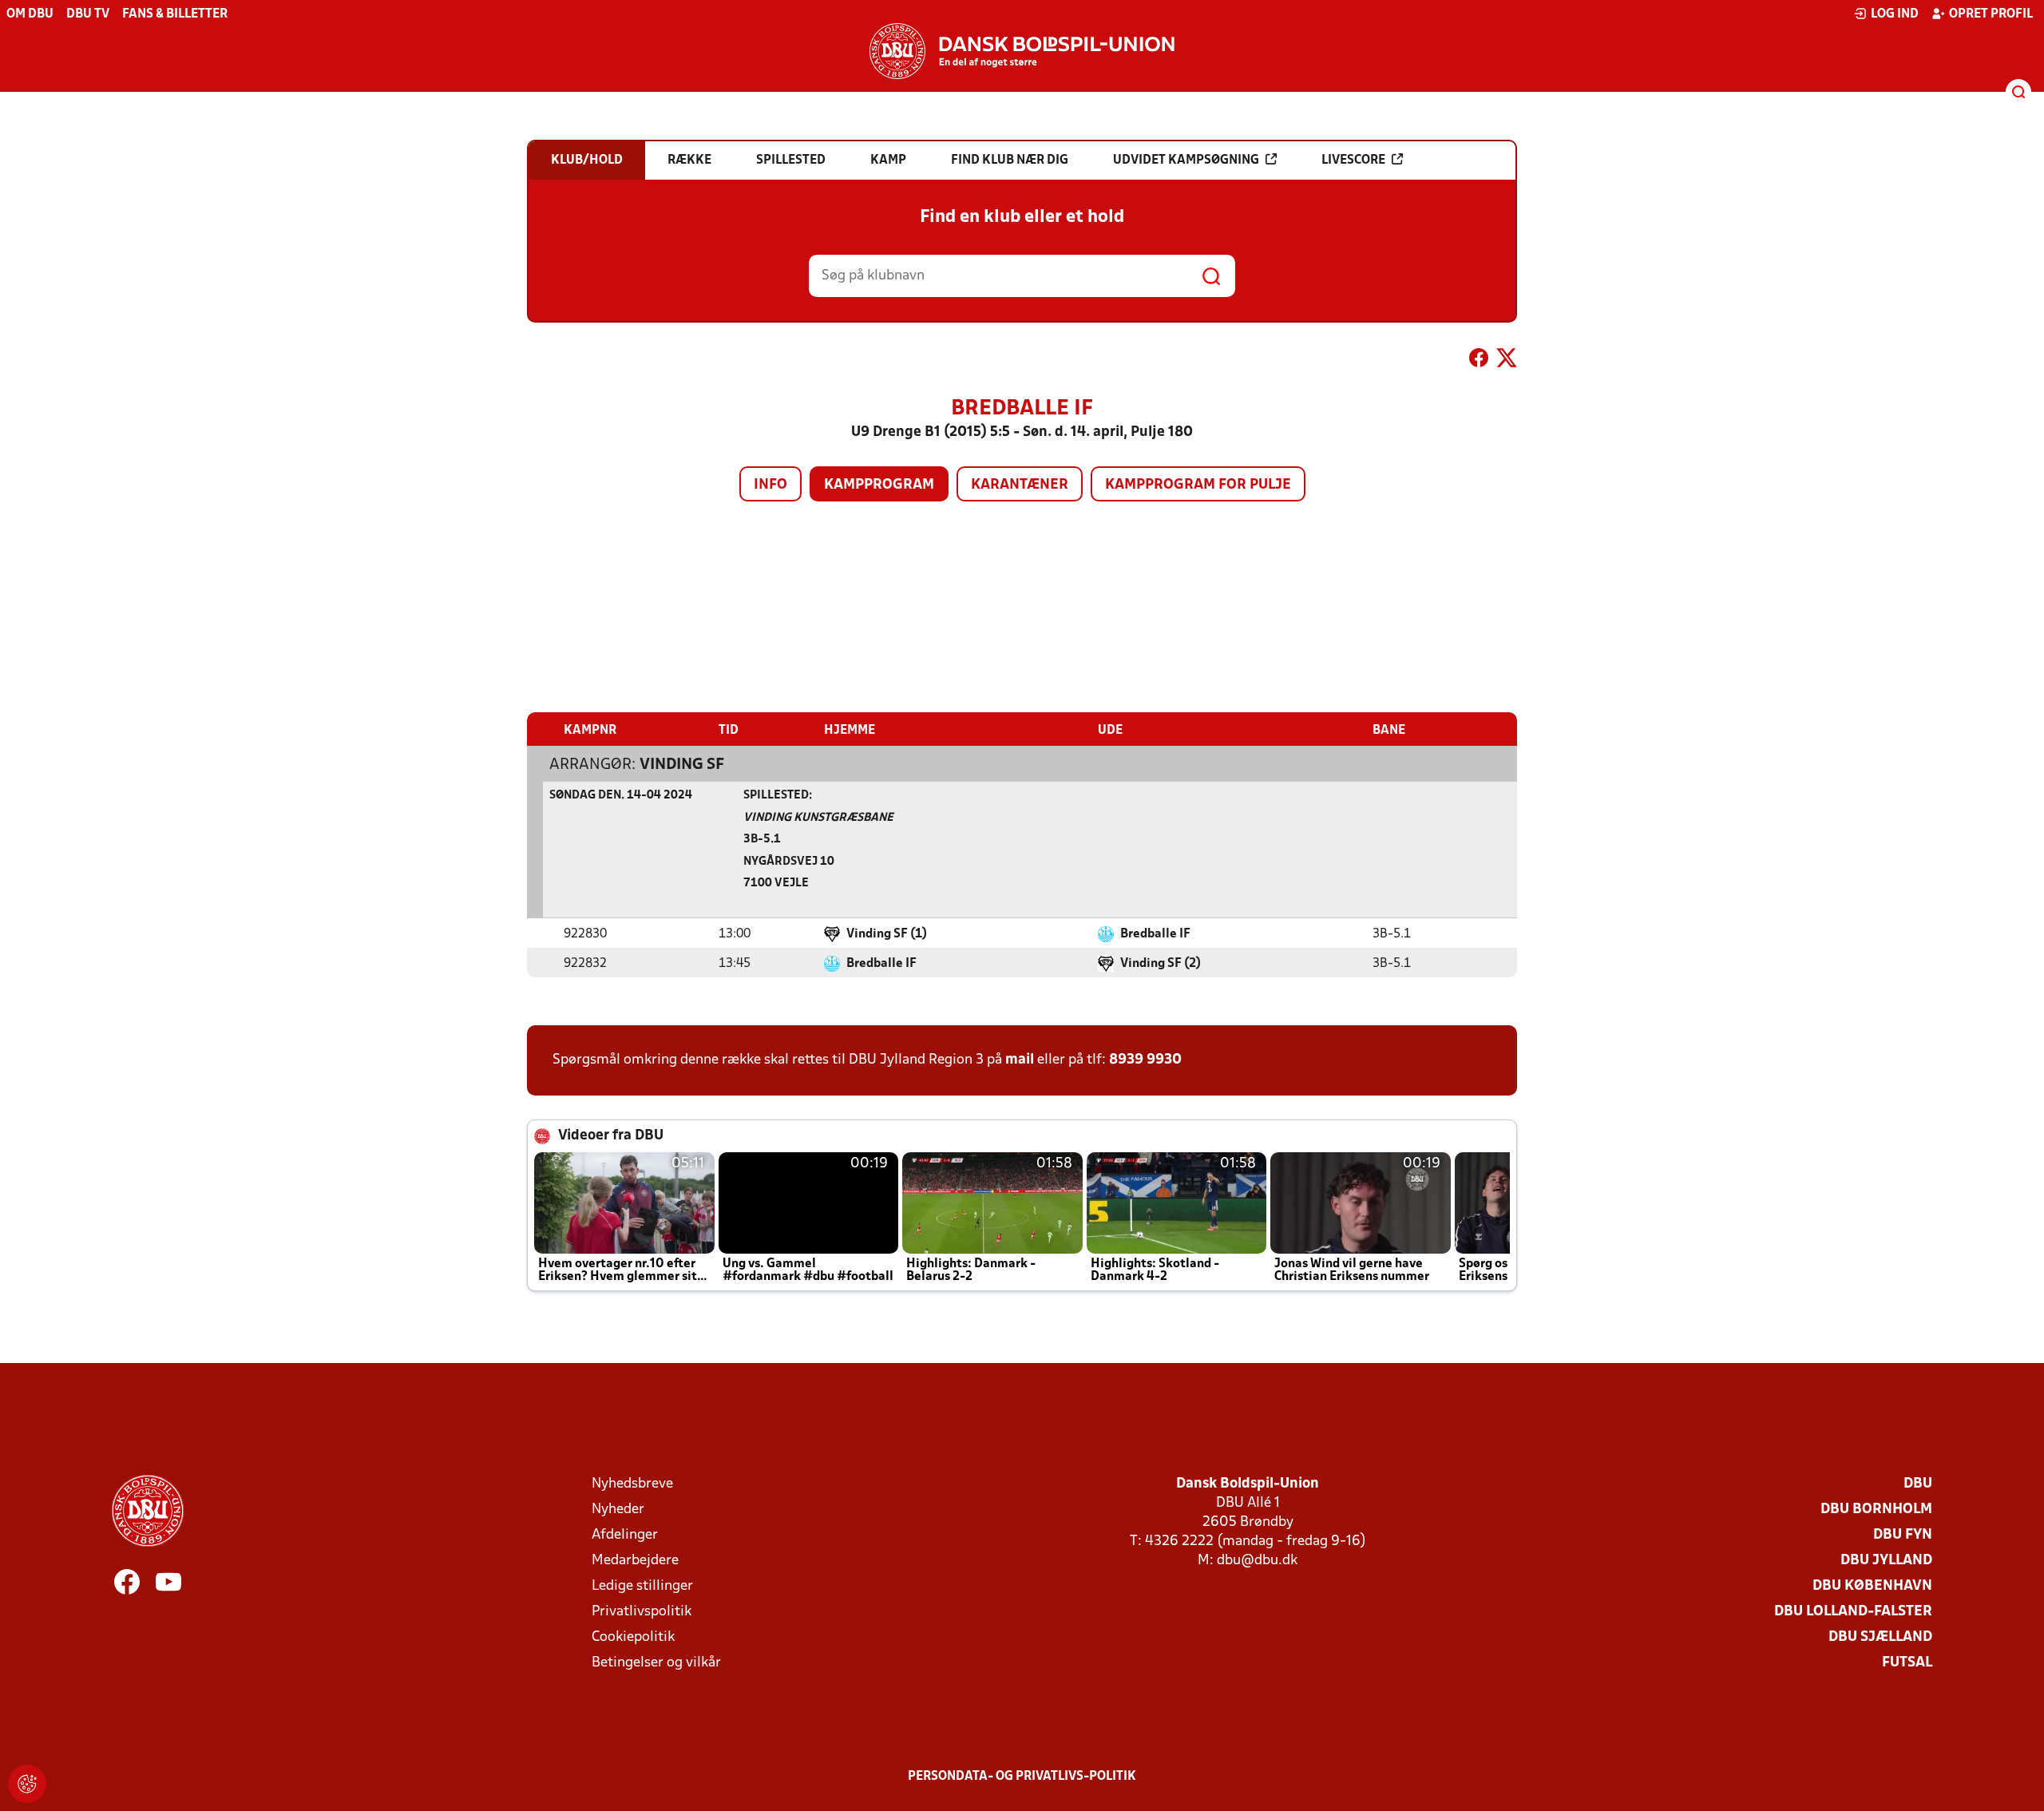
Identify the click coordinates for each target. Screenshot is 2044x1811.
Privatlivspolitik (642, 1612)
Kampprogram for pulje (1198, 485)
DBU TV (88, 14)
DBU (1918, 1484)
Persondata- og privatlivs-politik (1022, 1777)
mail (1020, 1060)
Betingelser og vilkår (656, 1663)
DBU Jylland (1886, 1561)
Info (770, 485)
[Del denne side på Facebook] (1479, 361)
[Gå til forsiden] (1022, 51)
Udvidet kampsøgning (1186, 160)
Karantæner (1020, 485)
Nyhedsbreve (632, 1484)
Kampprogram (879, 485)
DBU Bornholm (1876, 1510)
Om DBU (30, 14)
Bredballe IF (1155, 934)
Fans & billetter (175, 14)
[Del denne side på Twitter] (1507, 361)
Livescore (1353, 160)
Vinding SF (682, 765)
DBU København (1872, 1586)
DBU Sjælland (1880, 1637)
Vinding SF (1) (887, 934)
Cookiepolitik (633, 1637)
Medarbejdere (635, 1561)
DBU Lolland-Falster (1853, 1612)
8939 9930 (1145, 1060)
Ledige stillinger (642, 1586)
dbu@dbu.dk (1257, 1561)
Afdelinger (625, 1535)
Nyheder (618, 1510)
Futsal (1907, 1663)
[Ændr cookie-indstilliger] (27, 1784)
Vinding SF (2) (1161, 964)
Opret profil (1991, 14)
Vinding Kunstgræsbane (818, 818)
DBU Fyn (1903, 1535)
